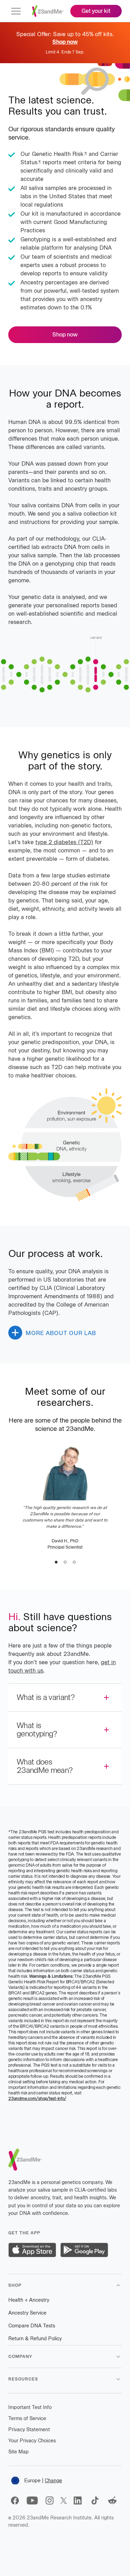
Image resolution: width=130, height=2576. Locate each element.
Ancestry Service (27, 2313)
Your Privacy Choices (32, 2441)
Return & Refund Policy (35, 2339)
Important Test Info (30, 2407)
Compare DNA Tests (32, 2326)
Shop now (65, 335)
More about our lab (61, 1333)
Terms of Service (27, 2419)
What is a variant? (46, 1697)
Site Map (19, 2452)
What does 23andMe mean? (45, 1766)
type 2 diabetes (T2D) (64, 842)
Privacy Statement (29, 2430)
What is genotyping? (37, 1730)
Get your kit (96, 11)
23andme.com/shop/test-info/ (37, 2098)
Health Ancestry (29, 2300)
